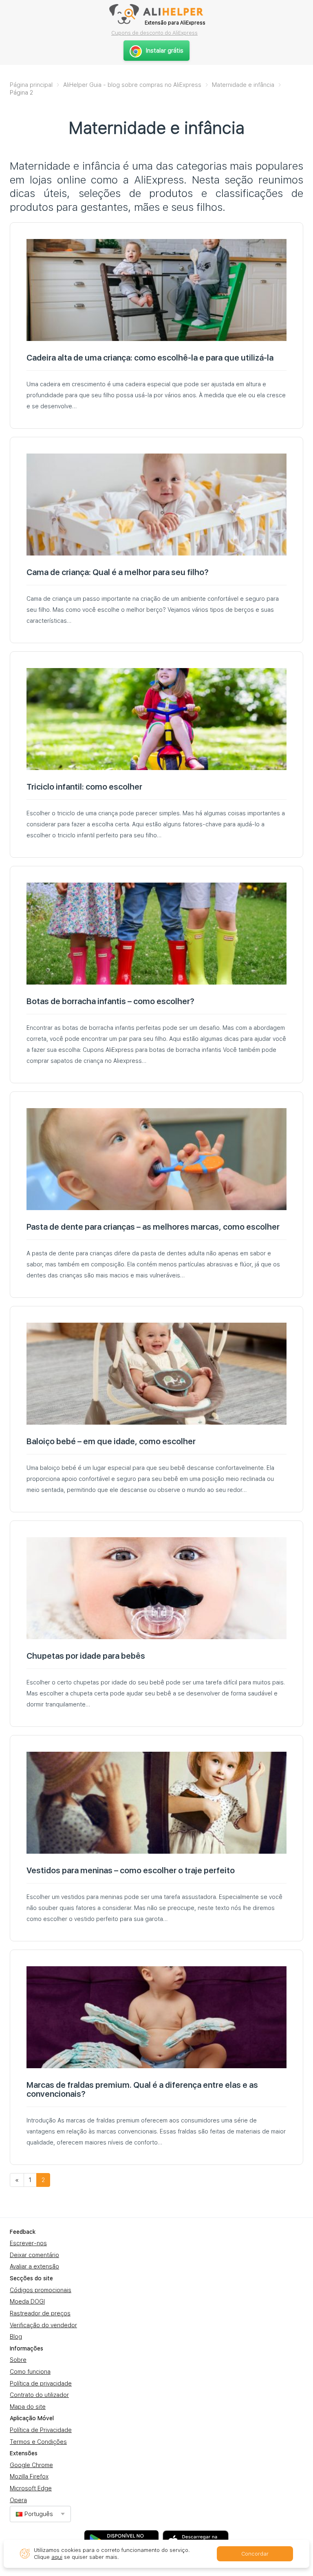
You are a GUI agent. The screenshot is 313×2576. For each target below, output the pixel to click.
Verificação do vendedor (43, 2325)
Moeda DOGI (27, 2302)
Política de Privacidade (41, 2430)
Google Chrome (31, 2465)
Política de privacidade (41, 2383)
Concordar (255, 2554)
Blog (16, 2337)
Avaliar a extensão (34, 2266)
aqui (57, 2557)
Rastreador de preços (40, 2313)
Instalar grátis (165, 51)
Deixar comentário (34, 2255)
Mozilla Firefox (29, 2476)
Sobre (18, 2360)
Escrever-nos (28, 2243)
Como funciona (30, 2372)
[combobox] (40, 2514)
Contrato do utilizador (39, 2395)
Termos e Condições (38, 2442)
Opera (18, 2500)
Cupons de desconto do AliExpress (154, 33)
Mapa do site (28, 2407)
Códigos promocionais (41, 2290)
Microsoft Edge (31, 2488)
